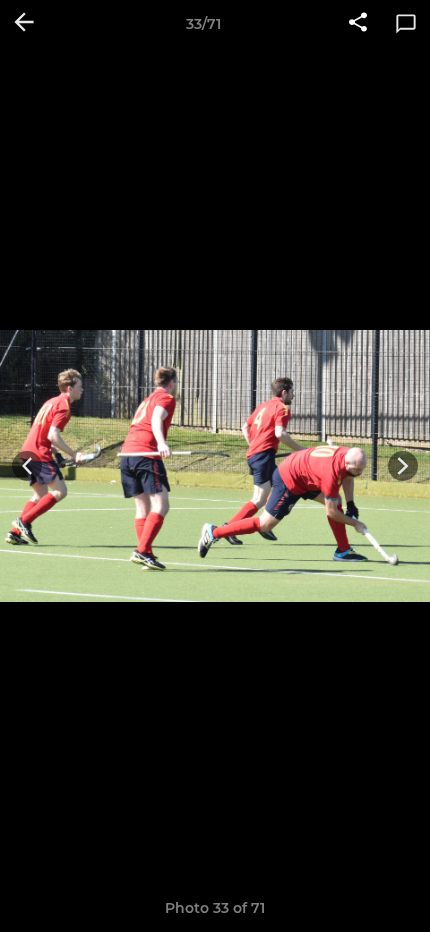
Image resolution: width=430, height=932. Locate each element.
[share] (358, 24)
